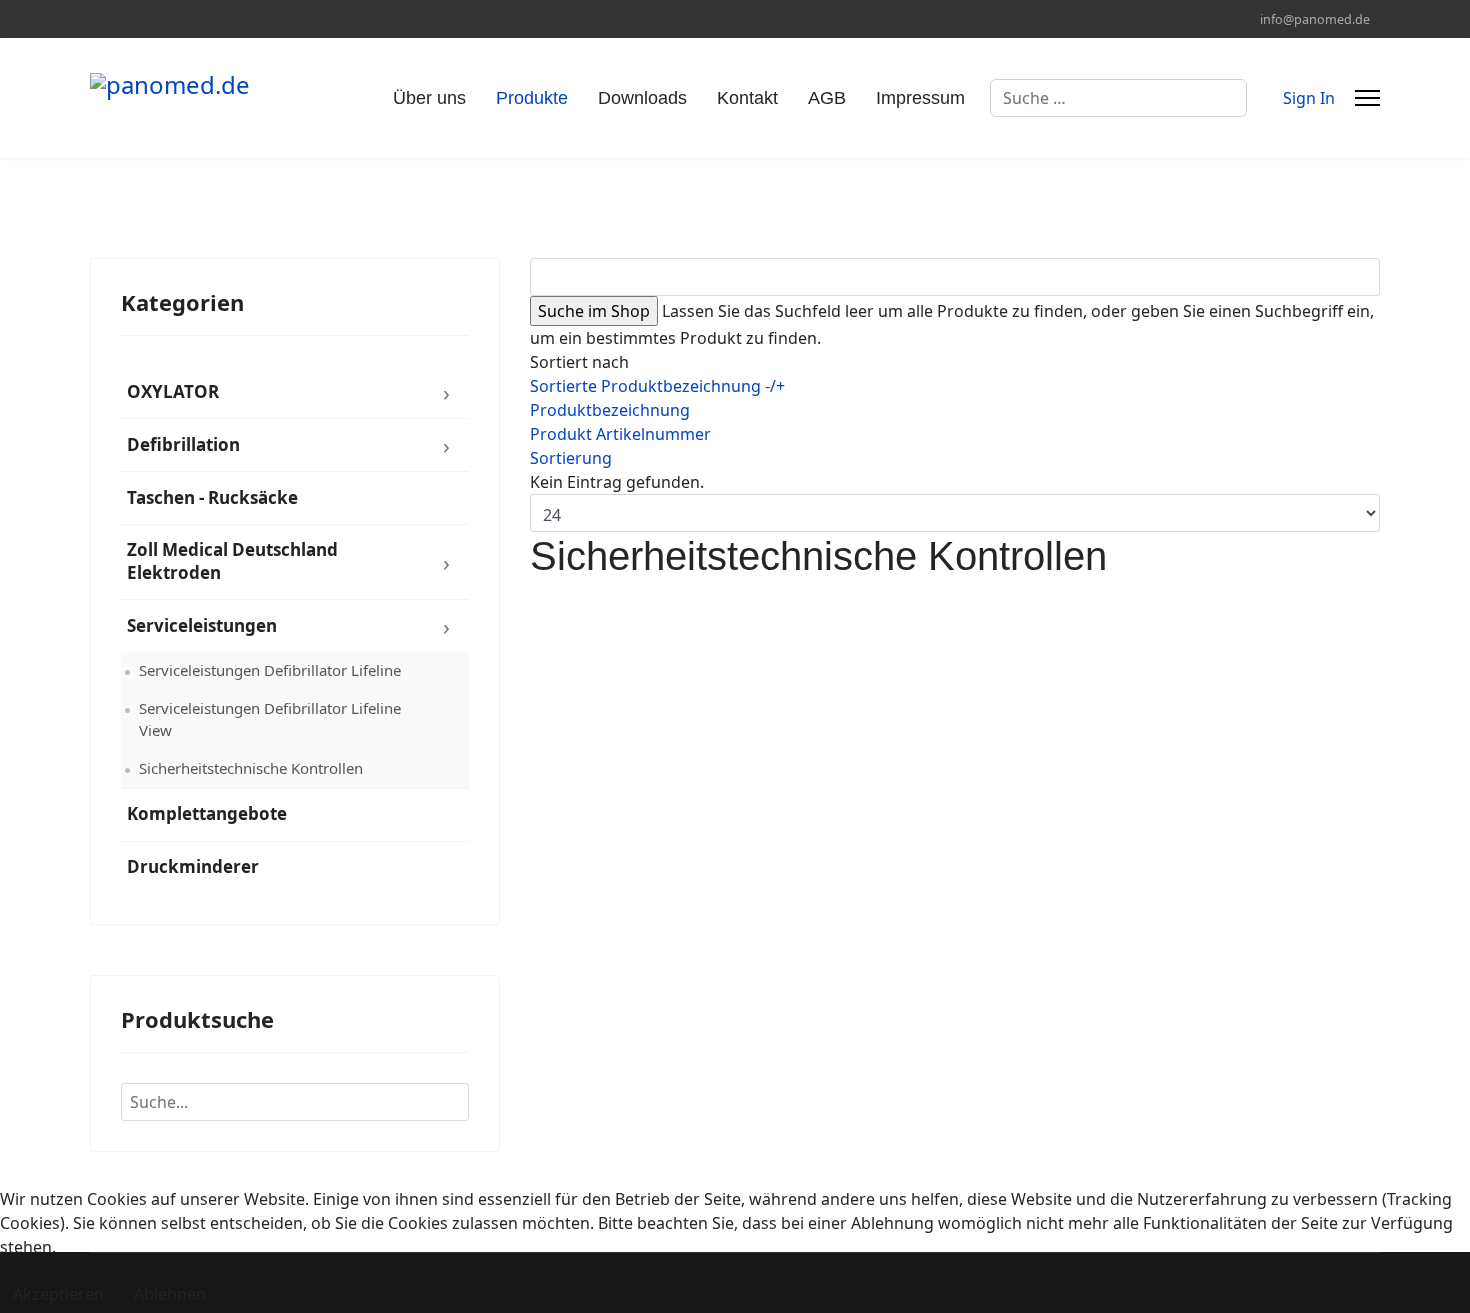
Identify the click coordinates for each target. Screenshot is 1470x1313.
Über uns (429, 98)
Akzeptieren (58, 1294)
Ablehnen (170, 1294)
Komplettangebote (207, 813)
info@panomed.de (1315, 19)
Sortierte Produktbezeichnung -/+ (657, 386)
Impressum (920, 98)
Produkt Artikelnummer (620, 434)
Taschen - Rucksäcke (212, 497)
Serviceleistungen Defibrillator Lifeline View (270, 719)
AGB (827, 98)
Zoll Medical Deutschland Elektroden (232, 561)
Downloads (642, 98)
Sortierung (571, 458)
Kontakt (747, 98)
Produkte (532, 98)
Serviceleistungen (202, 625)
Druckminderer (193, 866)
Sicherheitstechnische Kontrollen (251, 768)
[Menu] (1367, 98)
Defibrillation (183, 444)
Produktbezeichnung (610, 410)
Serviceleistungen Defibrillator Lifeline (270, 670)
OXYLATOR (173, 391)
